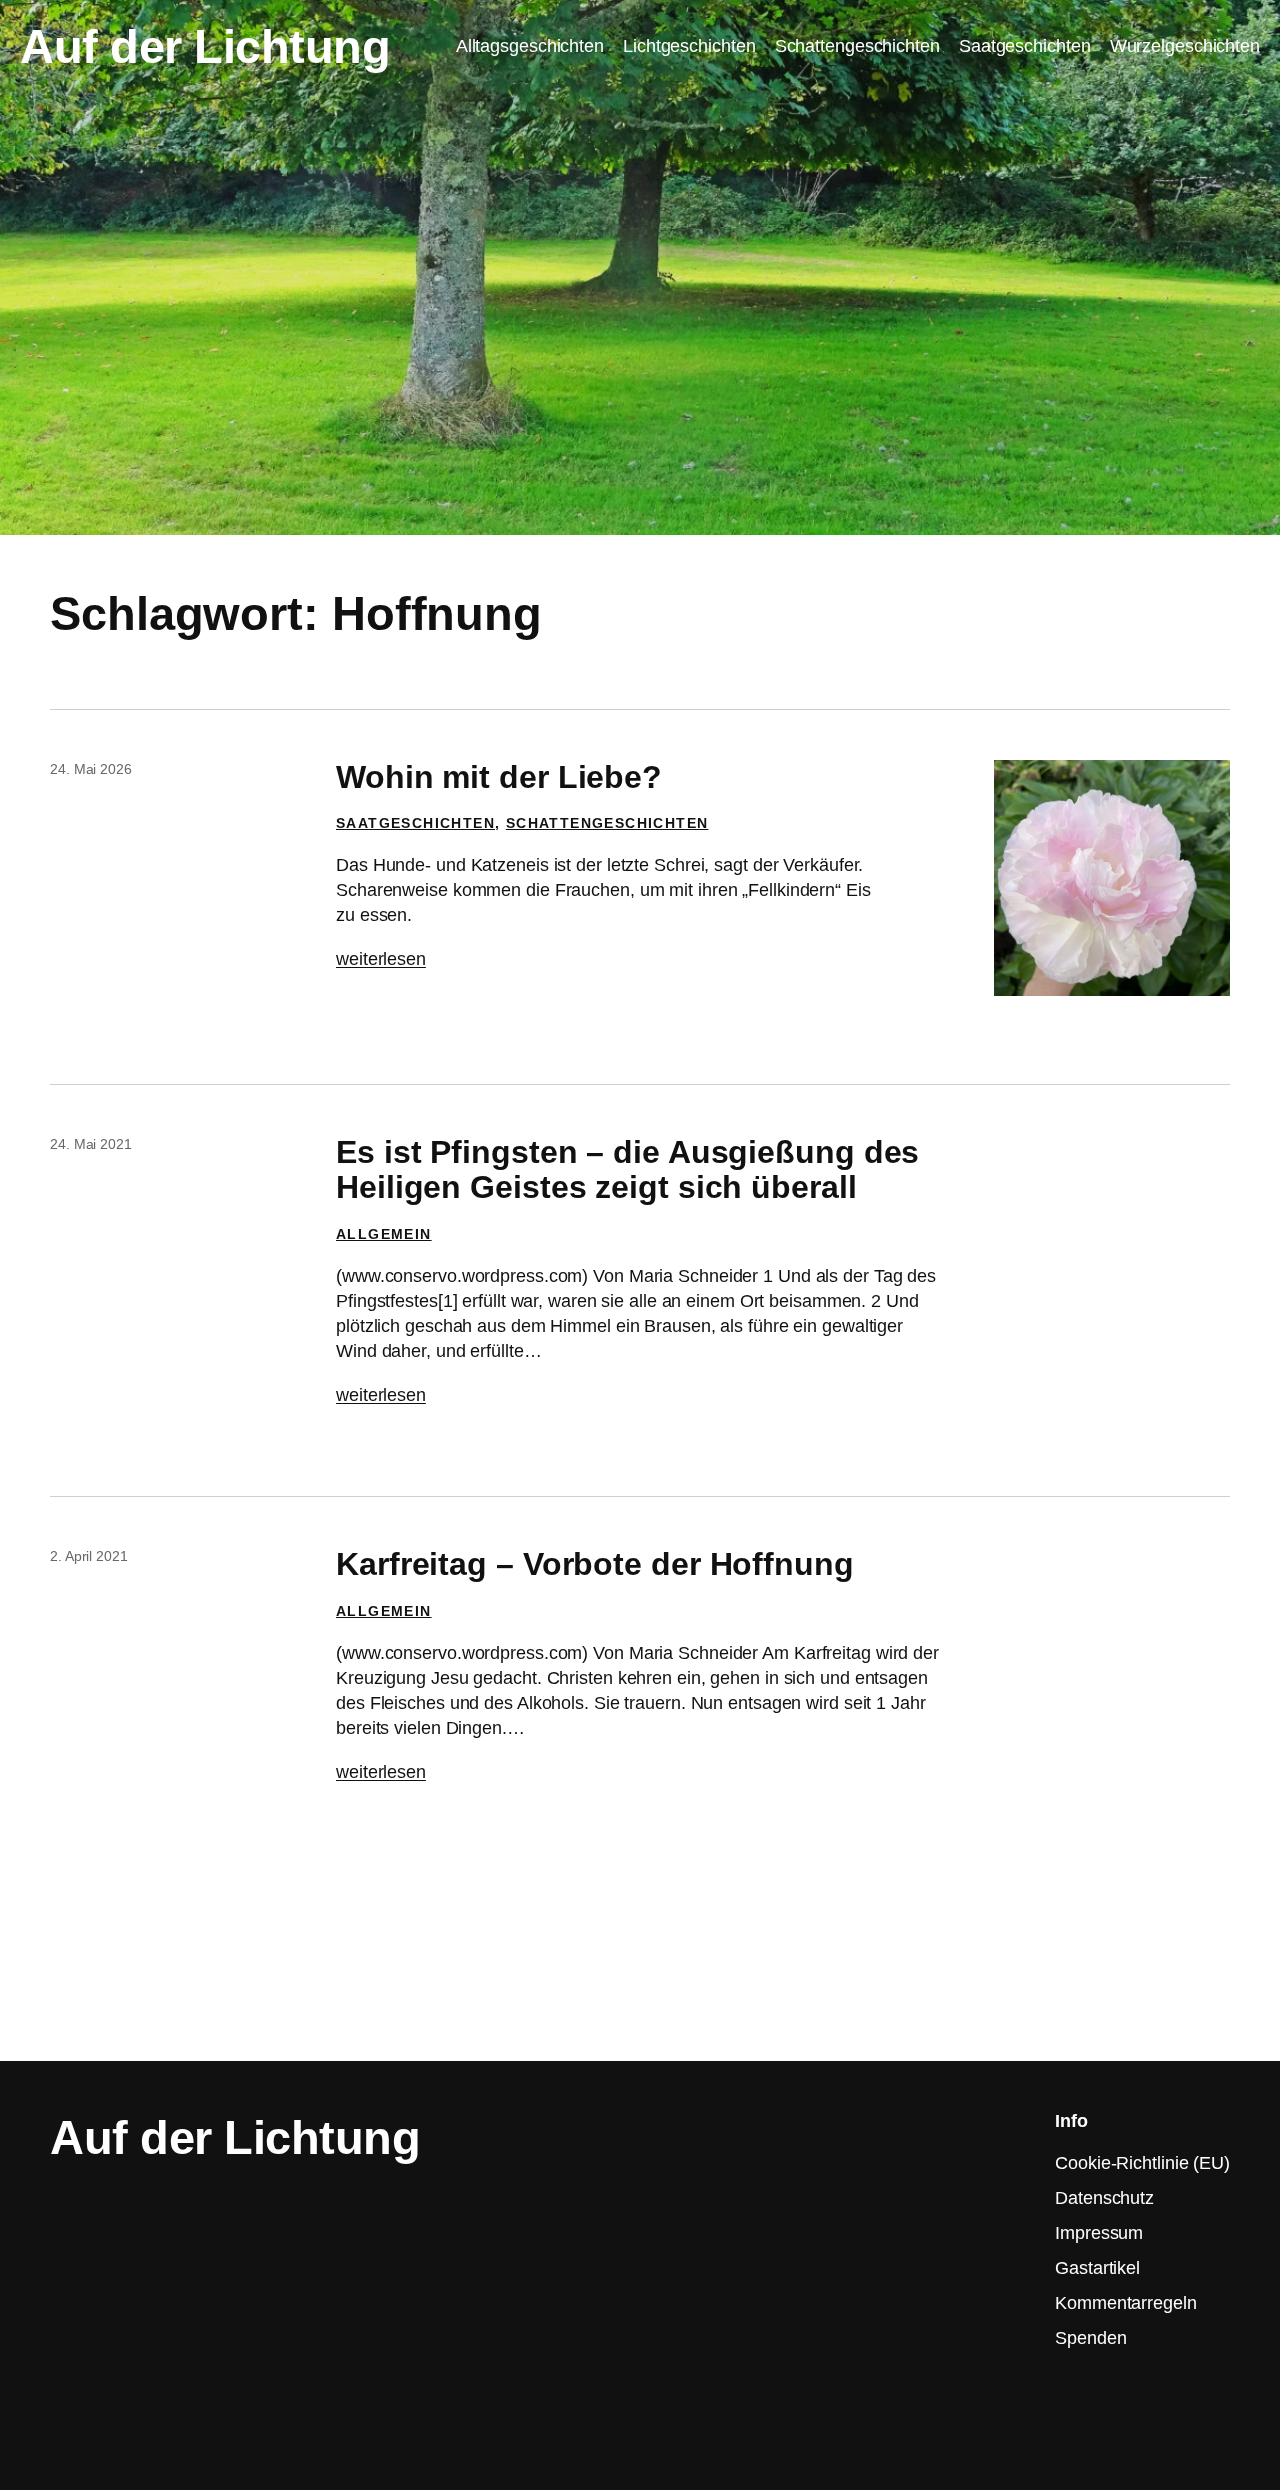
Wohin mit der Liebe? (499, 777)
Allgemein (384, 1234)
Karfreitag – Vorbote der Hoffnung (595, 1564)
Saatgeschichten (415, 823)
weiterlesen (381, 959)
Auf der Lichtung (205, 46)
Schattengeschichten (607, 823)
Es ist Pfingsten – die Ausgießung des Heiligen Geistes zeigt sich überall (627, 1170)
